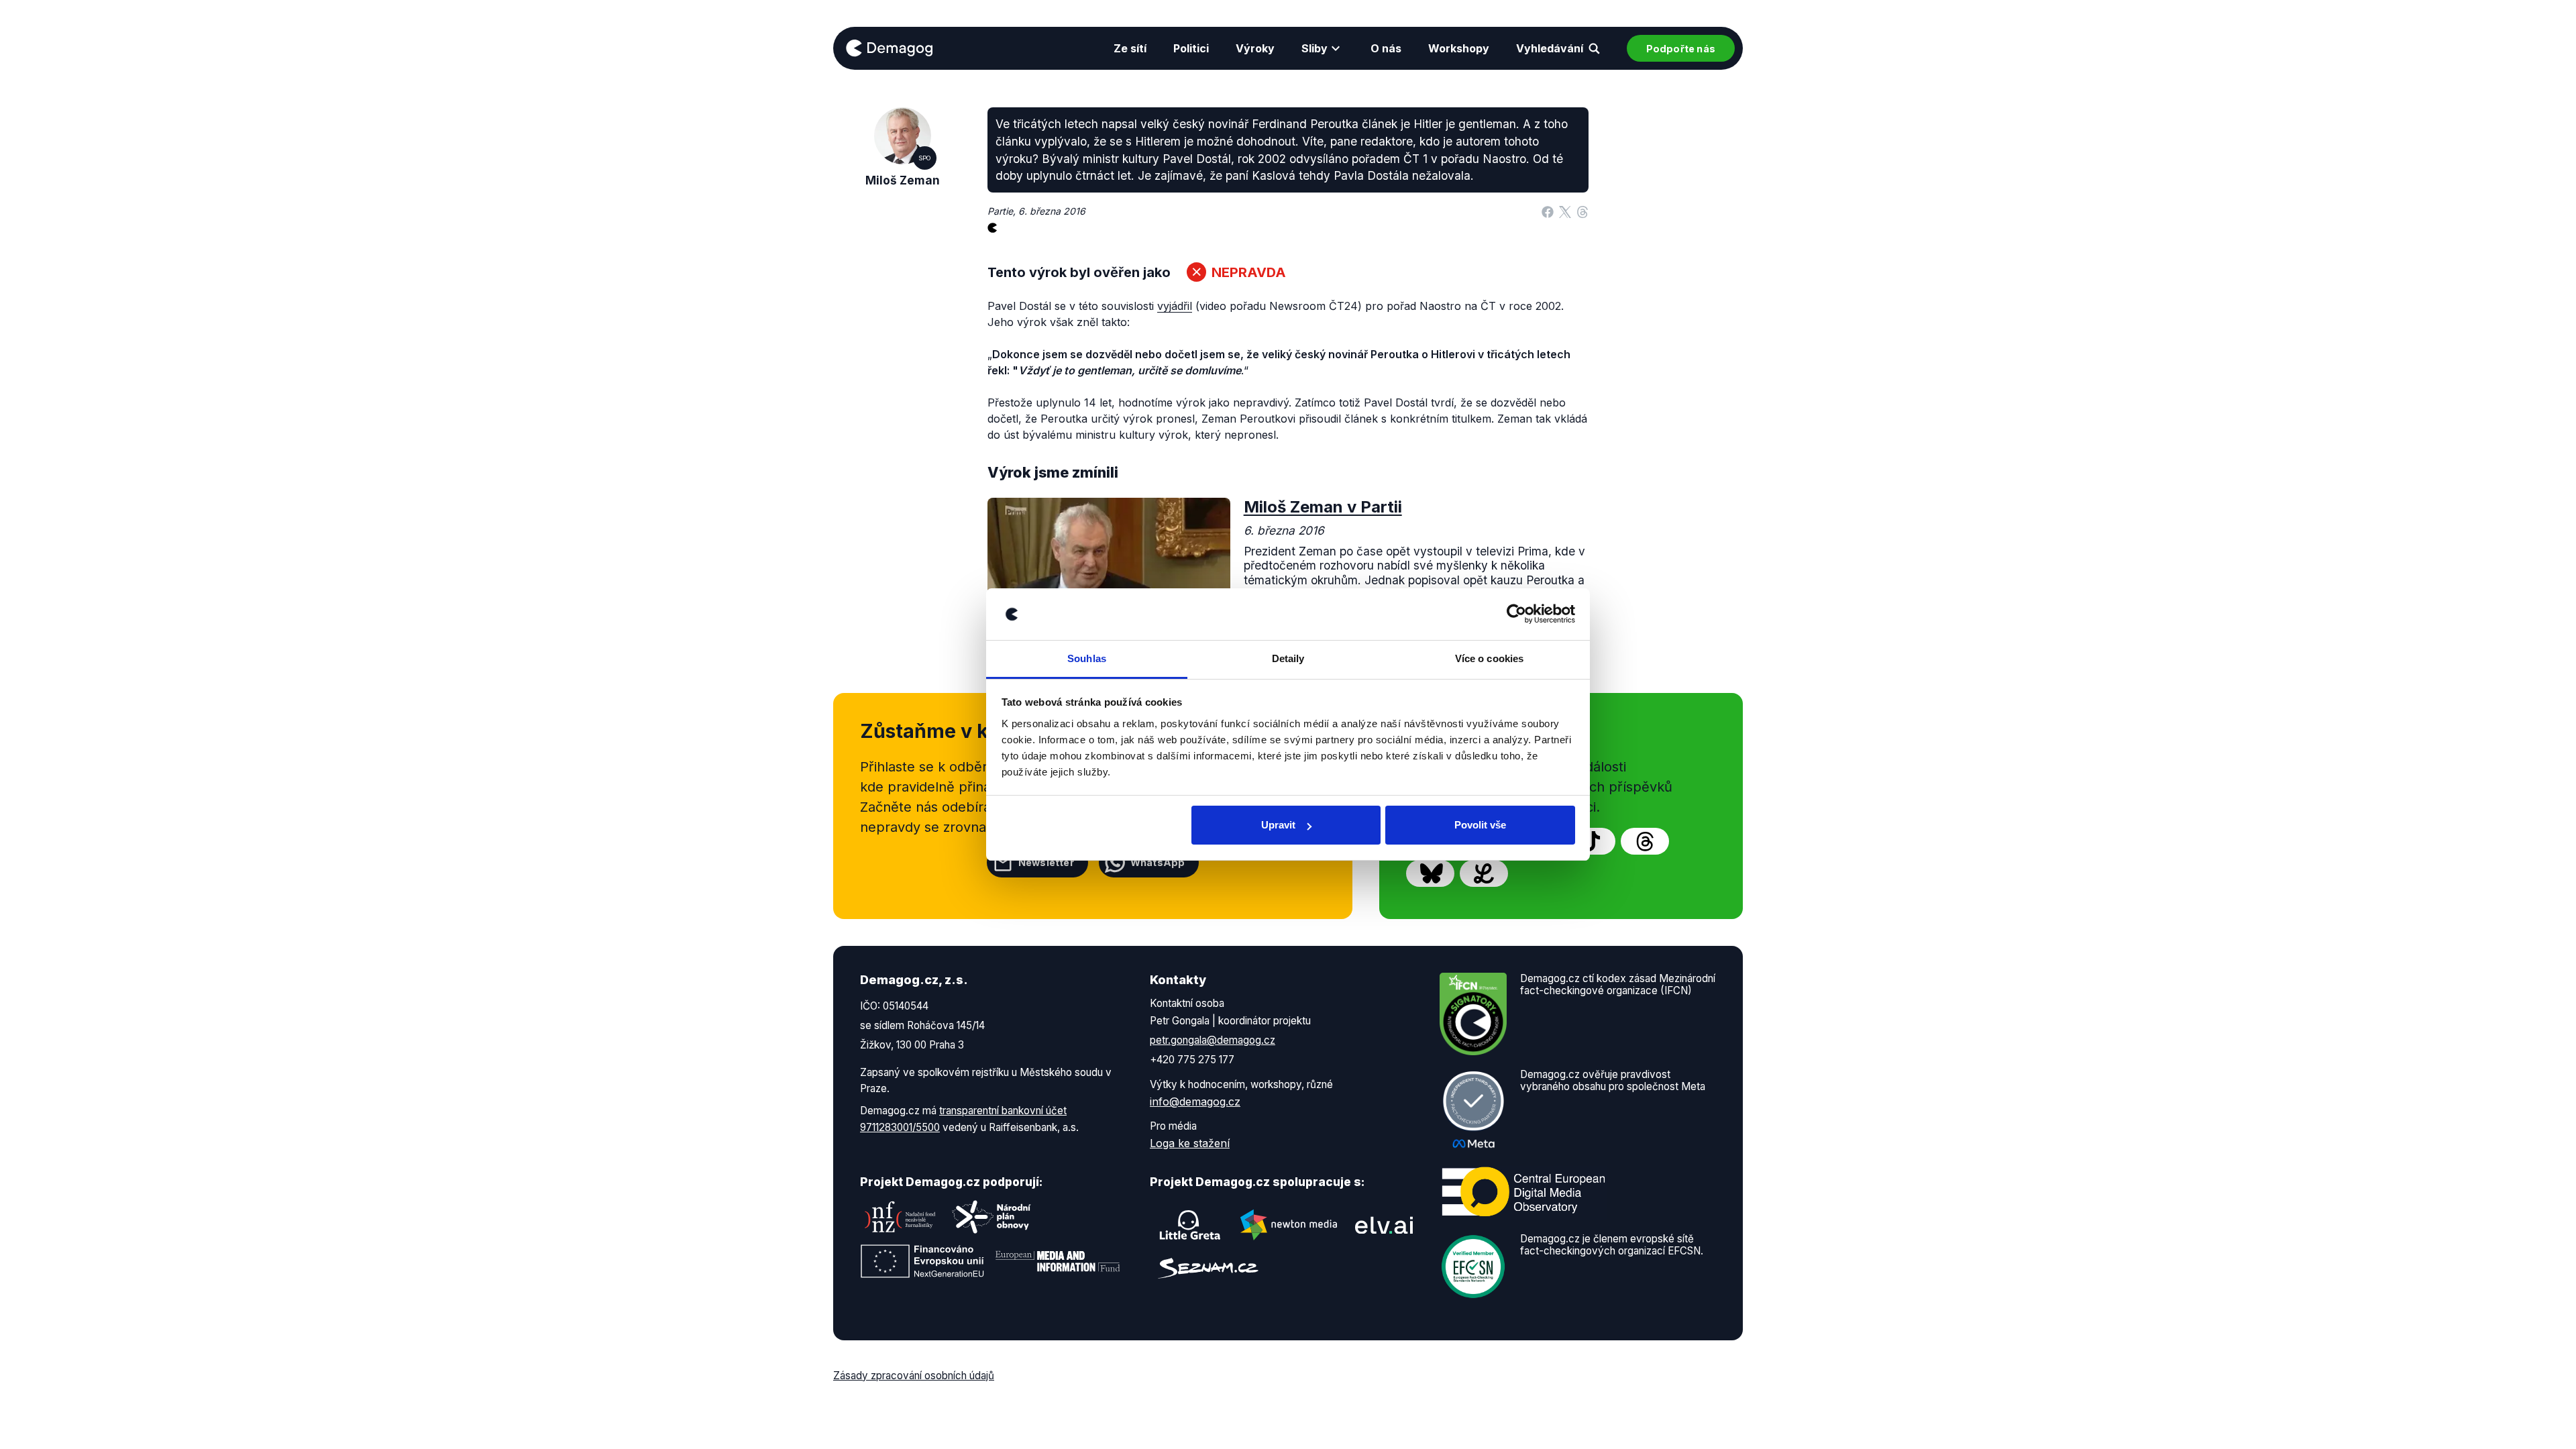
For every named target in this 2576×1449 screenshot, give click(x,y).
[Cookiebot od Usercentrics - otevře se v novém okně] (1516, 614)
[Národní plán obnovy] (991, 1217)
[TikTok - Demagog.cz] (1591, 841)
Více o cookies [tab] (1489, 658)
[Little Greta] (1190, 1225)
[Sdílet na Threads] (1582, 211)
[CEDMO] (1523, 1191)
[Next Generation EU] (922, 1261)
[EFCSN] (1473, 1265)
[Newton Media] (1289, 1225)
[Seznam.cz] (1208, 1268)
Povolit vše (1480, 825)
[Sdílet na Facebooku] (1548, 211)
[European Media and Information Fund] (1058, 1261)
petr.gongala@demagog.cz (1213, 1040)
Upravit (1278, 825)
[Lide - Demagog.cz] (1484, 873)
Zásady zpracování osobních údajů (914, 1376)
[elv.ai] (1384, 1225)
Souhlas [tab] (1087, 658)
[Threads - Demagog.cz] (1645, 841)
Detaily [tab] (1288, 658)
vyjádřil (1175, 306)
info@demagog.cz (1195, 1102)
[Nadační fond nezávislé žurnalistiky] (900, 1217)
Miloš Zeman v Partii (1323, 507)
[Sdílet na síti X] (1565, 211)
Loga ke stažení (1190, 1143)
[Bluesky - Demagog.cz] (1430, 873)
